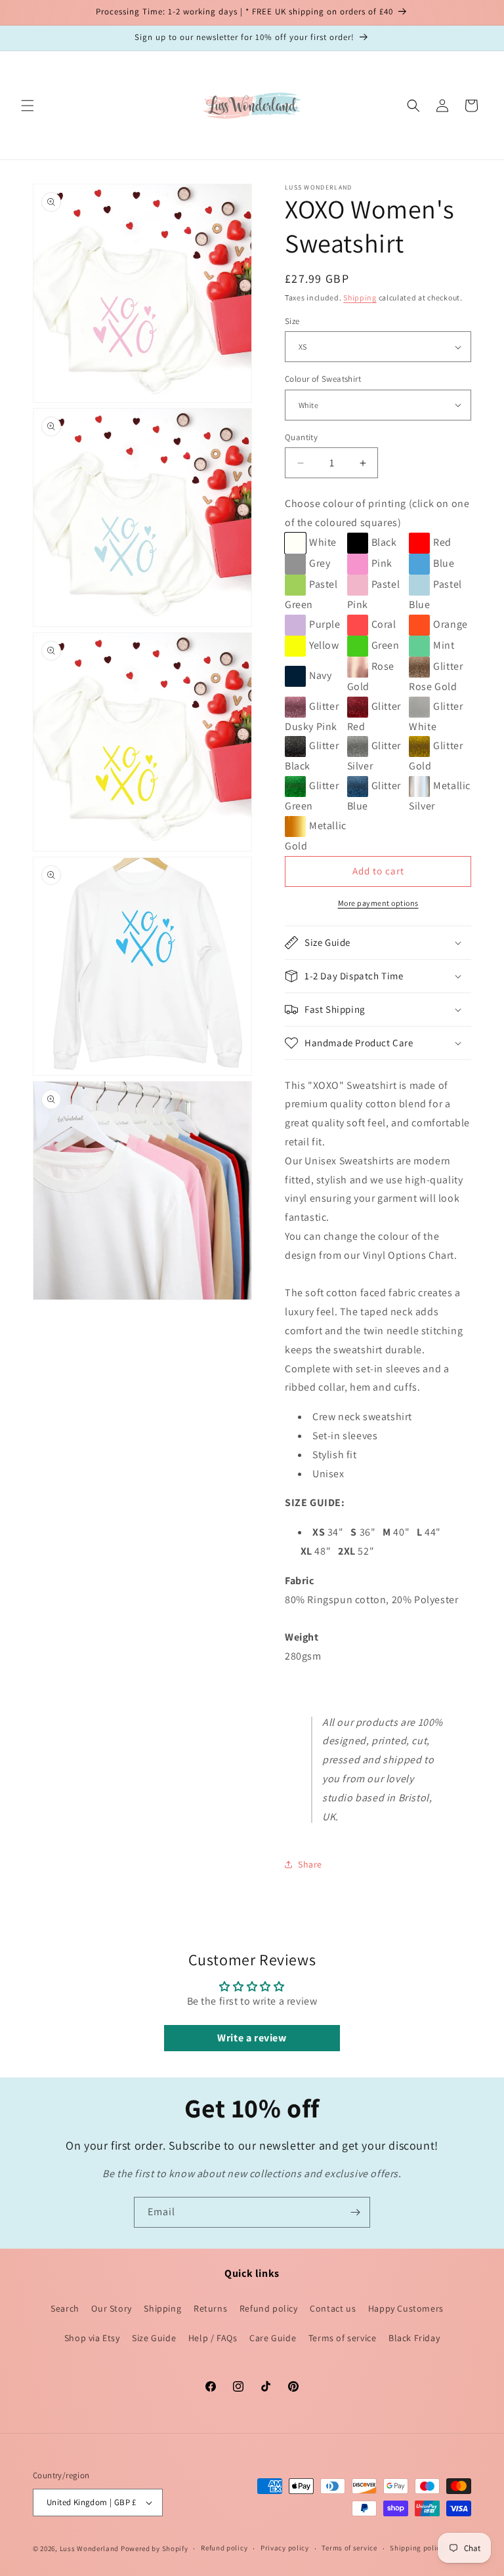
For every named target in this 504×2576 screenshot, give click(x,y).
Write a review (252, 2038)
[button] (28, 106)
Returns (210, 2308)
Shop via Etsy (92, 2338)
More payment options (378, 903)
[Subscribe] (355, 2212)
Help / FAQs (213, 2338)
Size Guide (154, 2338)
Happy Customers (406, 2308)
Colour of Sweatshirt (323, 379)
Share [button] (310, 1864)
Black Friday (414, 2338)
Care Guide (273, 2338)
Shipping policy (417, 2548)
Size (292, 321)
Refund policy (269, 2308)
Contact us (333, 2308)
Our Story (111, 2308)
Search (65, 2308)
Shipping (360, 297)
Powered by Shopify (155, 2548)
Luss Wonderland (90, 2548)
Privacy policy (285, 2548)
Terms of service (343, 2338)
